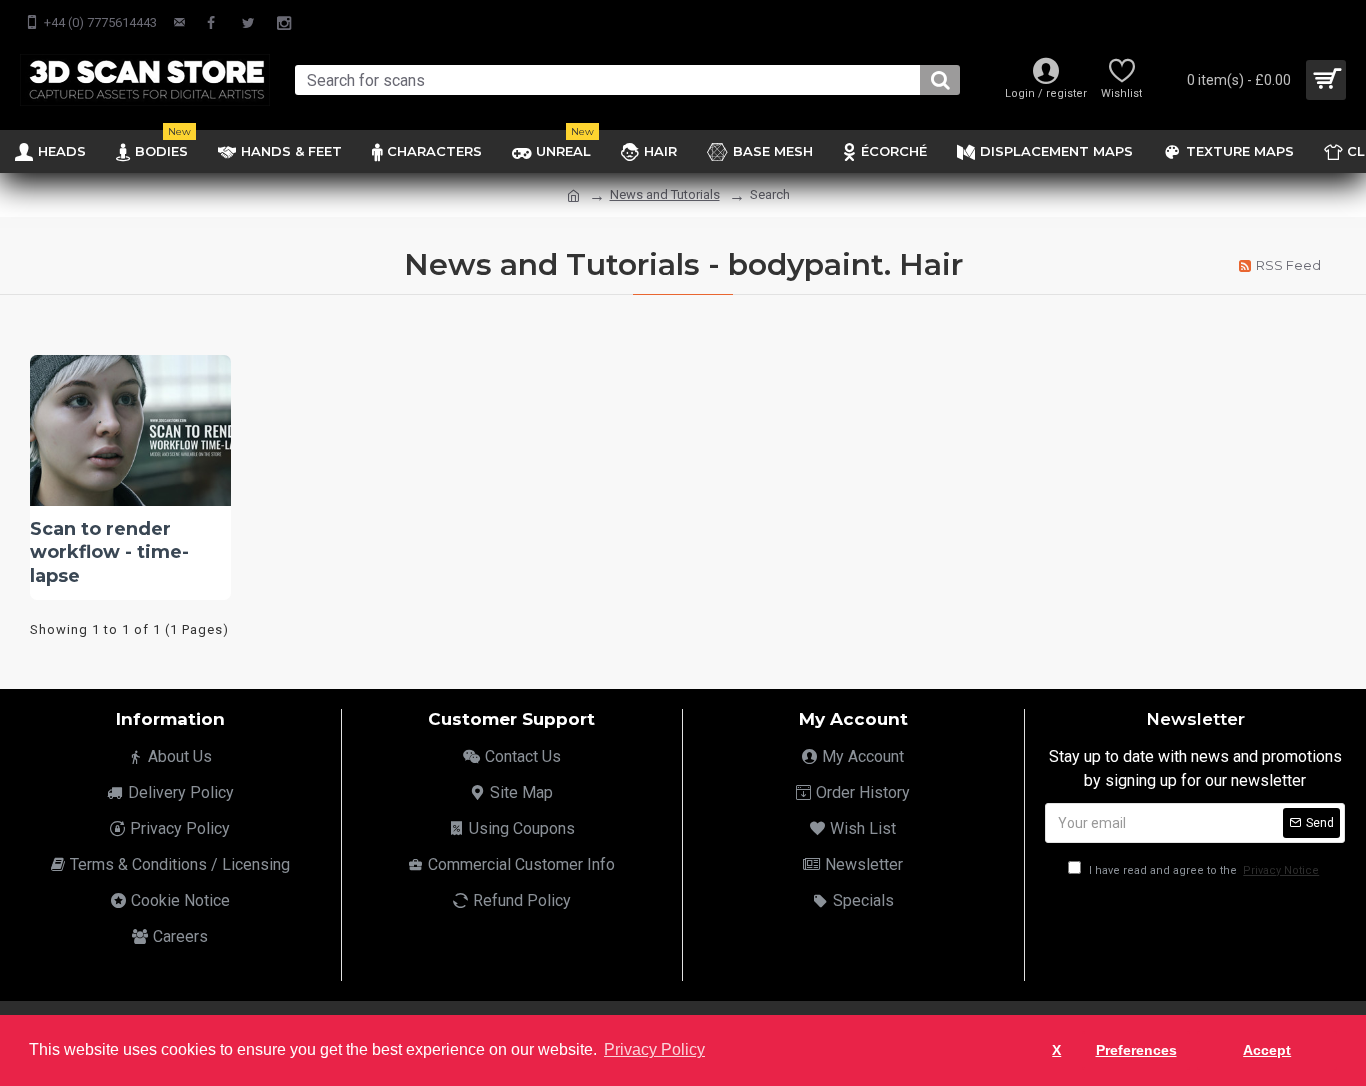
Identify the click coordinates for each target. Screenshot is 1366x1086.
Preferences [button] (1136, 1050)
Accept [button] (1267, 1050)
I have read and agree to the (1202, 870)
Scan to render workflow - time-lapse (109, 552)
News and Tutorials (665, 194)
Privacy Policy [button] (654, 1049)
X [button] (1056, 1050)
